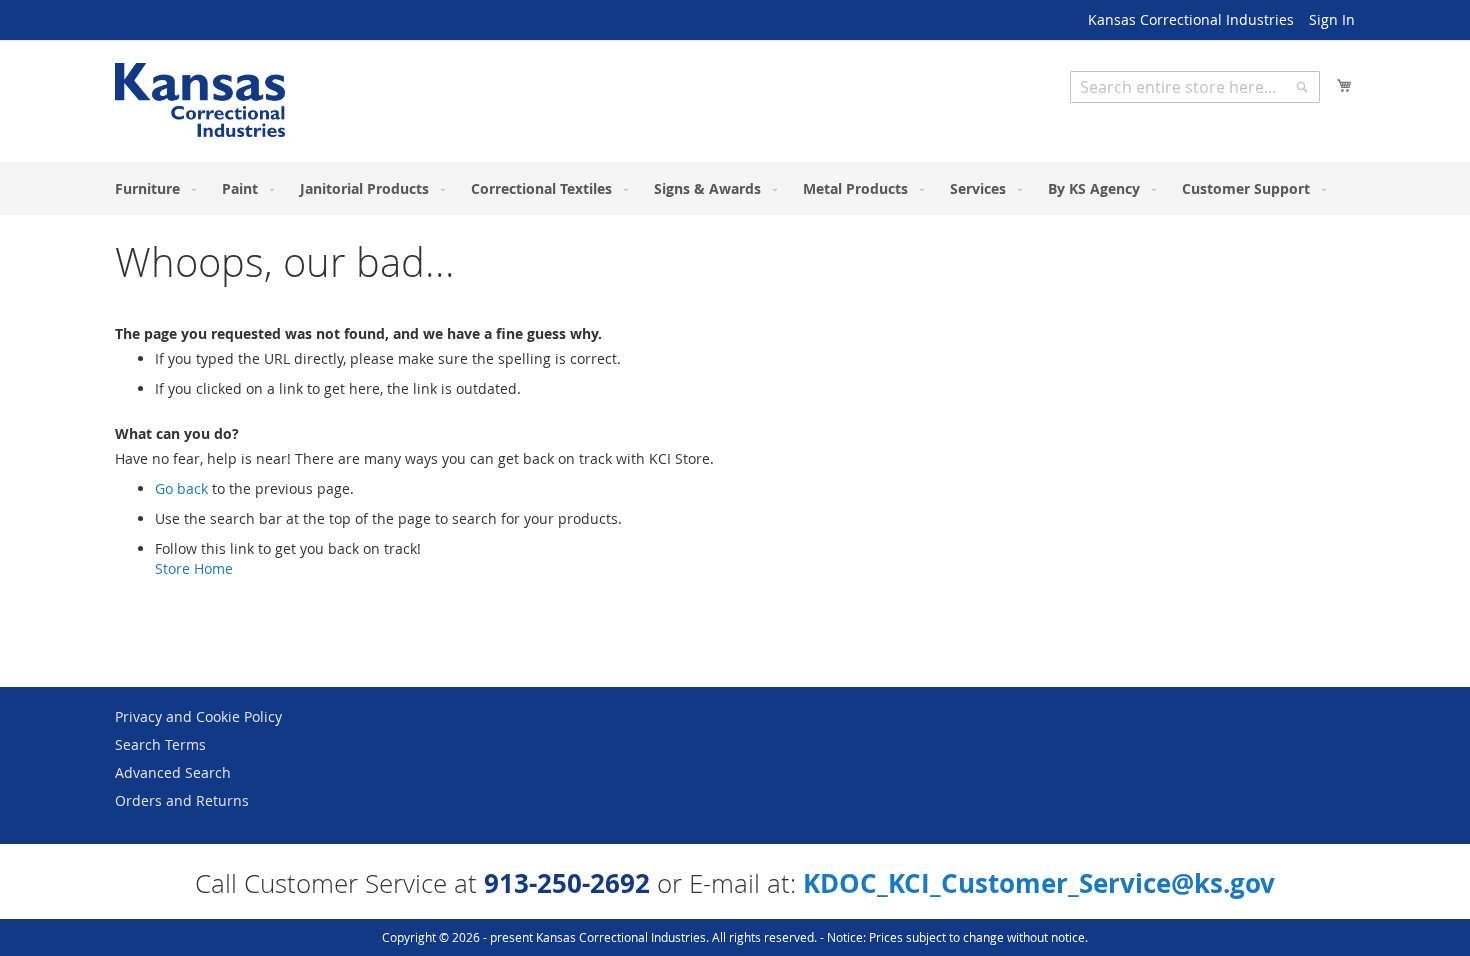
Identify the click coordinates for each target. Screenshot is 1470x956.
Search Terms (160, 744)
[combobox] (1195, 87)
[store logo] (200, 100)
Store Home (194, 568)
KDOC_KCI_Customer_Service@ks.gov (1039, 883)
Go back (181, 488)
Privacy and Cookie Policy (198, 716)
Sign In (1332, 19)
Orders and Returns (182, 800)
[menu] (735, 188)
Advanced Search (173, 772)
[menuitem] (151, 188)
